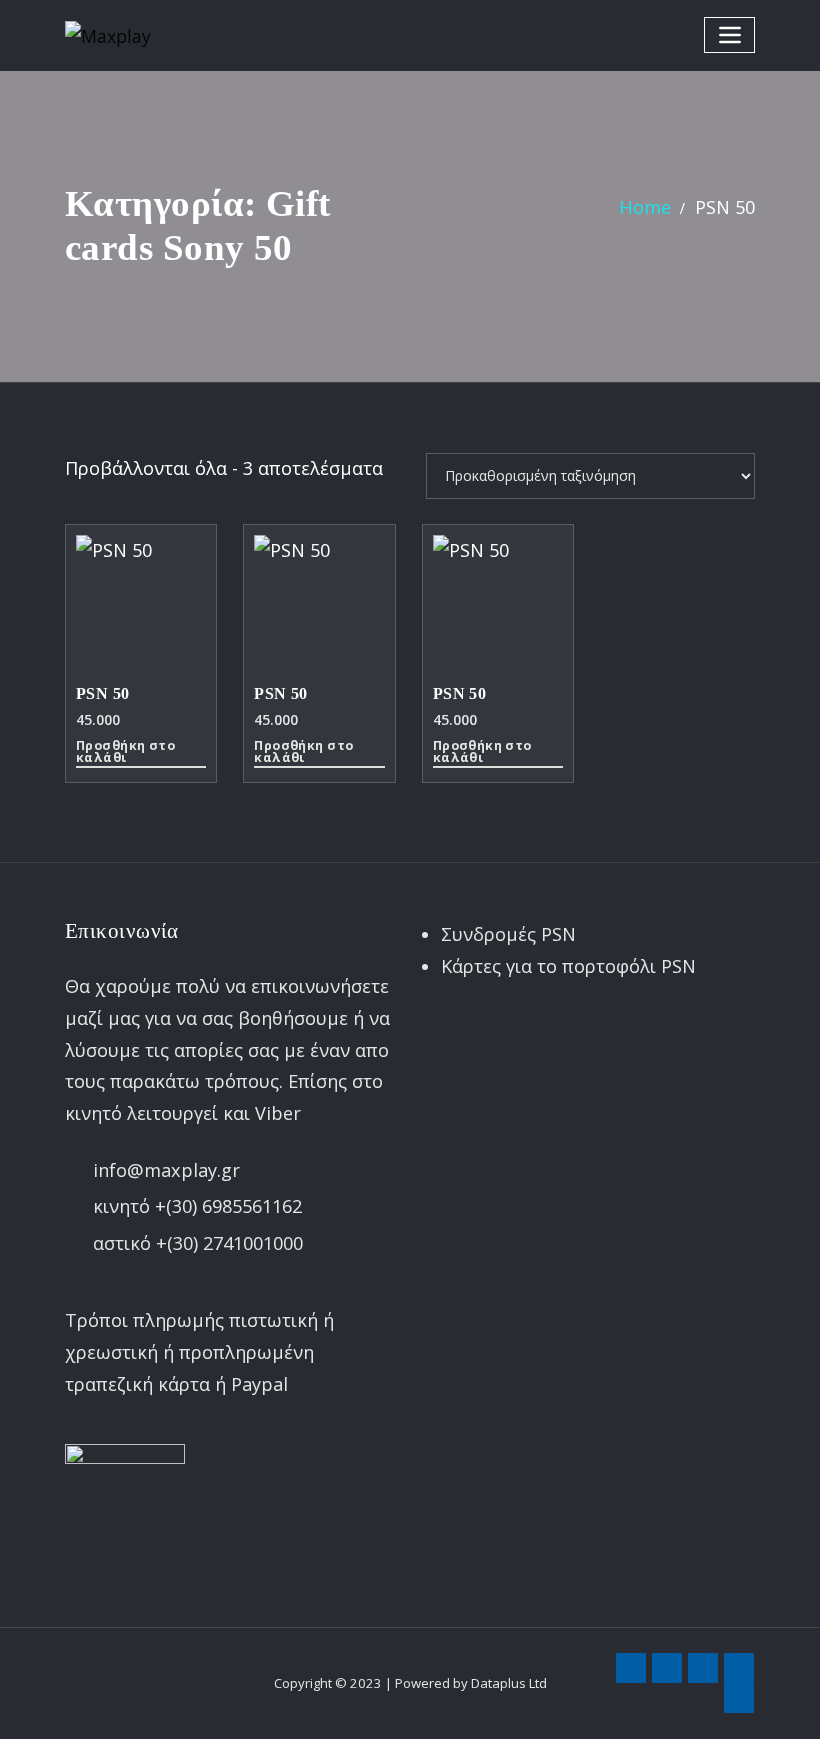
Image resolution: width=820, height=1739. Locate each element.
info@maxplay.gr (166, 1170)
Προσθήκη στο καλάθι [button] (125, 753)
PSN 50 (725, 207)
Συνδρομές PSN (508, 934)
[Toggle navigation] (729, 34)
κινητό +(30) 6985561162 (197, 1206)
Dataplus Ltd (509, 1683)
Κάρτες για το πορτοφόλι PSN (568, 966)
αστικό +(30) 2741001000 (198, 1243)
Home (645, 207)
